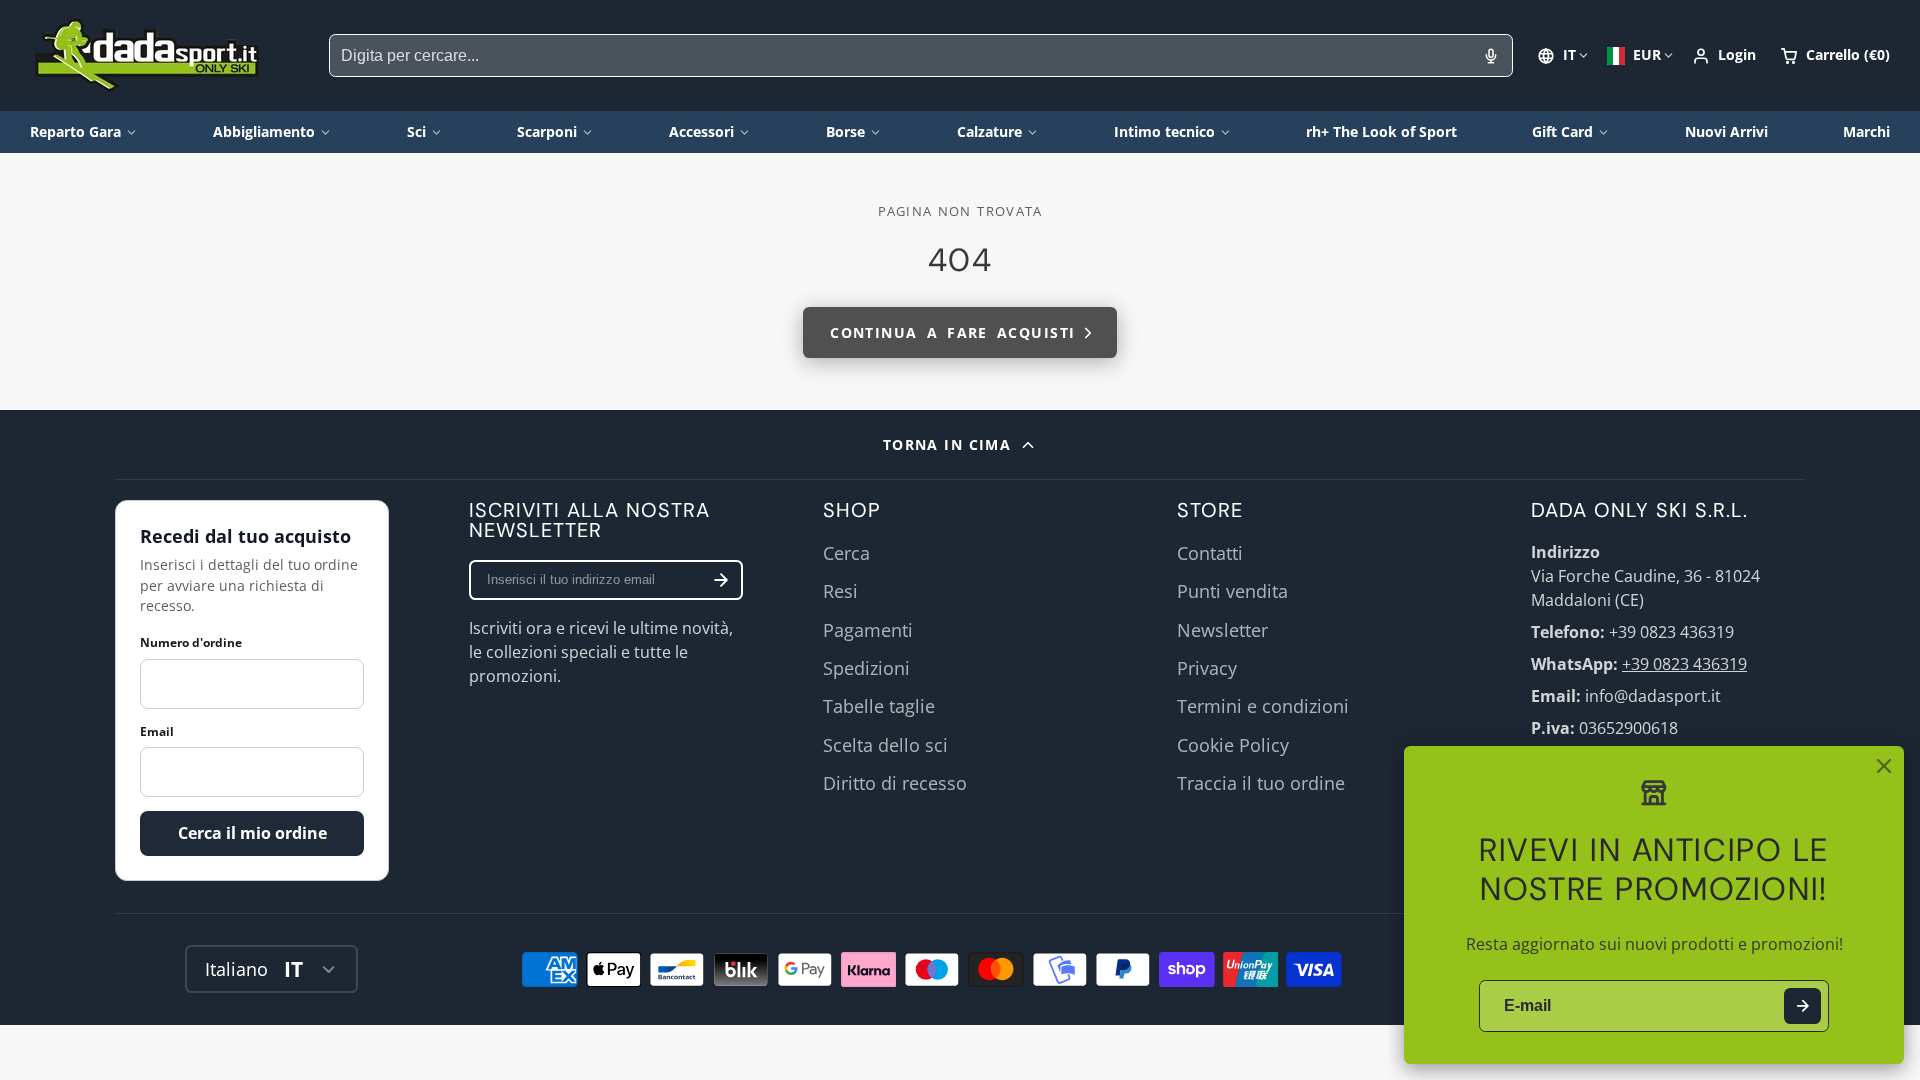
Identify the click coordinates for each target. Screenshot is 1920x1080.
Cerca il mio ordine (252, 833)
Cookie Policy (1233, 745)
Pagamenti (868, 630)
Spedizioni (866, 668)
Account (1724, 56)
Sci (416, 131)
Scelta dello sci (885, 745)
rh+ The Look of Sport (1381, 131)
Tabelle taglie (879, 706)
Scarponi (547, 131)
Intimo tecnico (1164, 131)
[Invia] (1802, 1006)
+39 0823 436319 (1684, 664)
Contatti (1210, 553)
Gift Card (1562, 131)
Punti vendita (1232, 591)
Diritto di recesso (895, 783)
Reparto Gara (75, 131)
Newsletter (1222, 630)
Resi (840, 591)
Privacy (1207, 668)
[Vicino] (1884, 766)
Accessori (701, 131)
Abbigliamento (264, 131)
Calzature (989, 131)
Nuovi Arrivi (1726, 131)
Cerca (846, 553)
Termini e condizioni (1263, 706)
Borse (845, 131)
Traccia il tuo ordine (1261, 783)
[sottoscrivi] (721, 580)
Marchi (1866, 131)
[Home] (147, 55)
